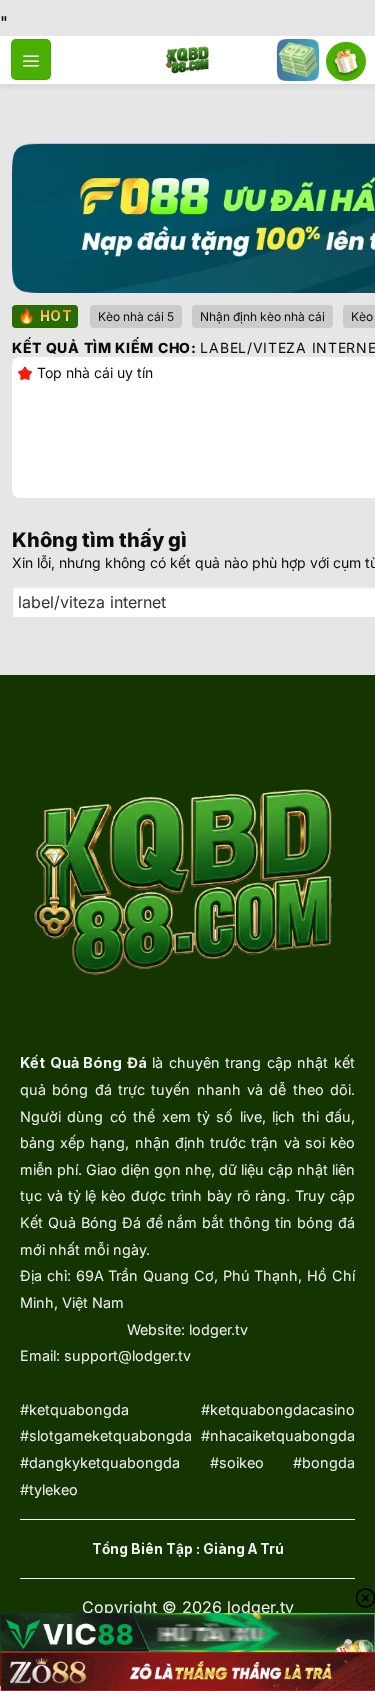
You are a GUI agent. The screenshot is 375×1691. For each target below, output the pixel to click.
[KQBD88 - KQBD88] (187, 60)
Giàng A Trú (243, 1549)
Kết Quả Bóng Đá (83, 1062)
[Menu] (31, 59)
